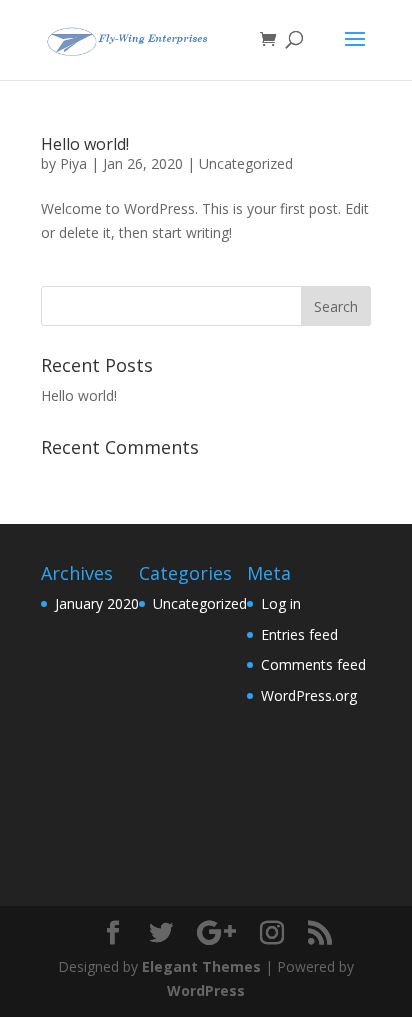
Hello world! (85, 144)
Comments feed (313, 664)
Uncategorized (246, 163)
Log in (281, 603)
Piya (73, 163)
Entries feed (299, 634)
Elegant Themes (201, 966)
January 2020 (97, 603)
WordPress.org (309, 695)
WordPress (206, 990)
